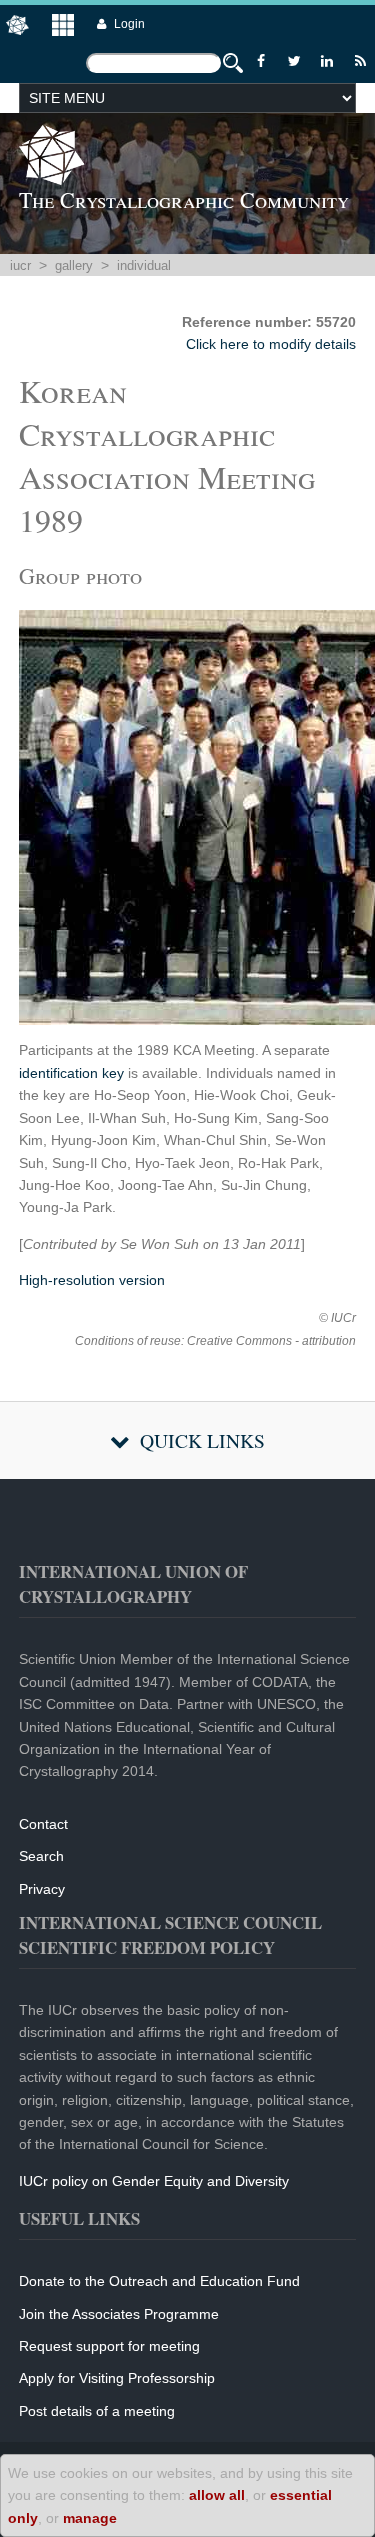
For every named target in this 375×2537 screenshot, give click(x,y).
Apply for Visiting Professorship (117, 2378)
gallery (74, 265)
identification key (71, 1073)
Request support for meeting (109, 2346)
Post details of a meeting (97, 2411)
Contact (43, 1824)
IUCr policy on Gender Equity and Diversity (154, 2181)
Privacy (42, 1889)
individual (144, 265)
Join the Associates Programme (119, 2314)
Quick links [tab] (202, 1440)
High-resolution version (92, 1280)
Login (129, 24)
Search (41, 1856)
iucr (20, 265)
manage (90, 2518)
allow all (217, 2495)
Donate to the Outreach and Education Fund (159, 2281)
